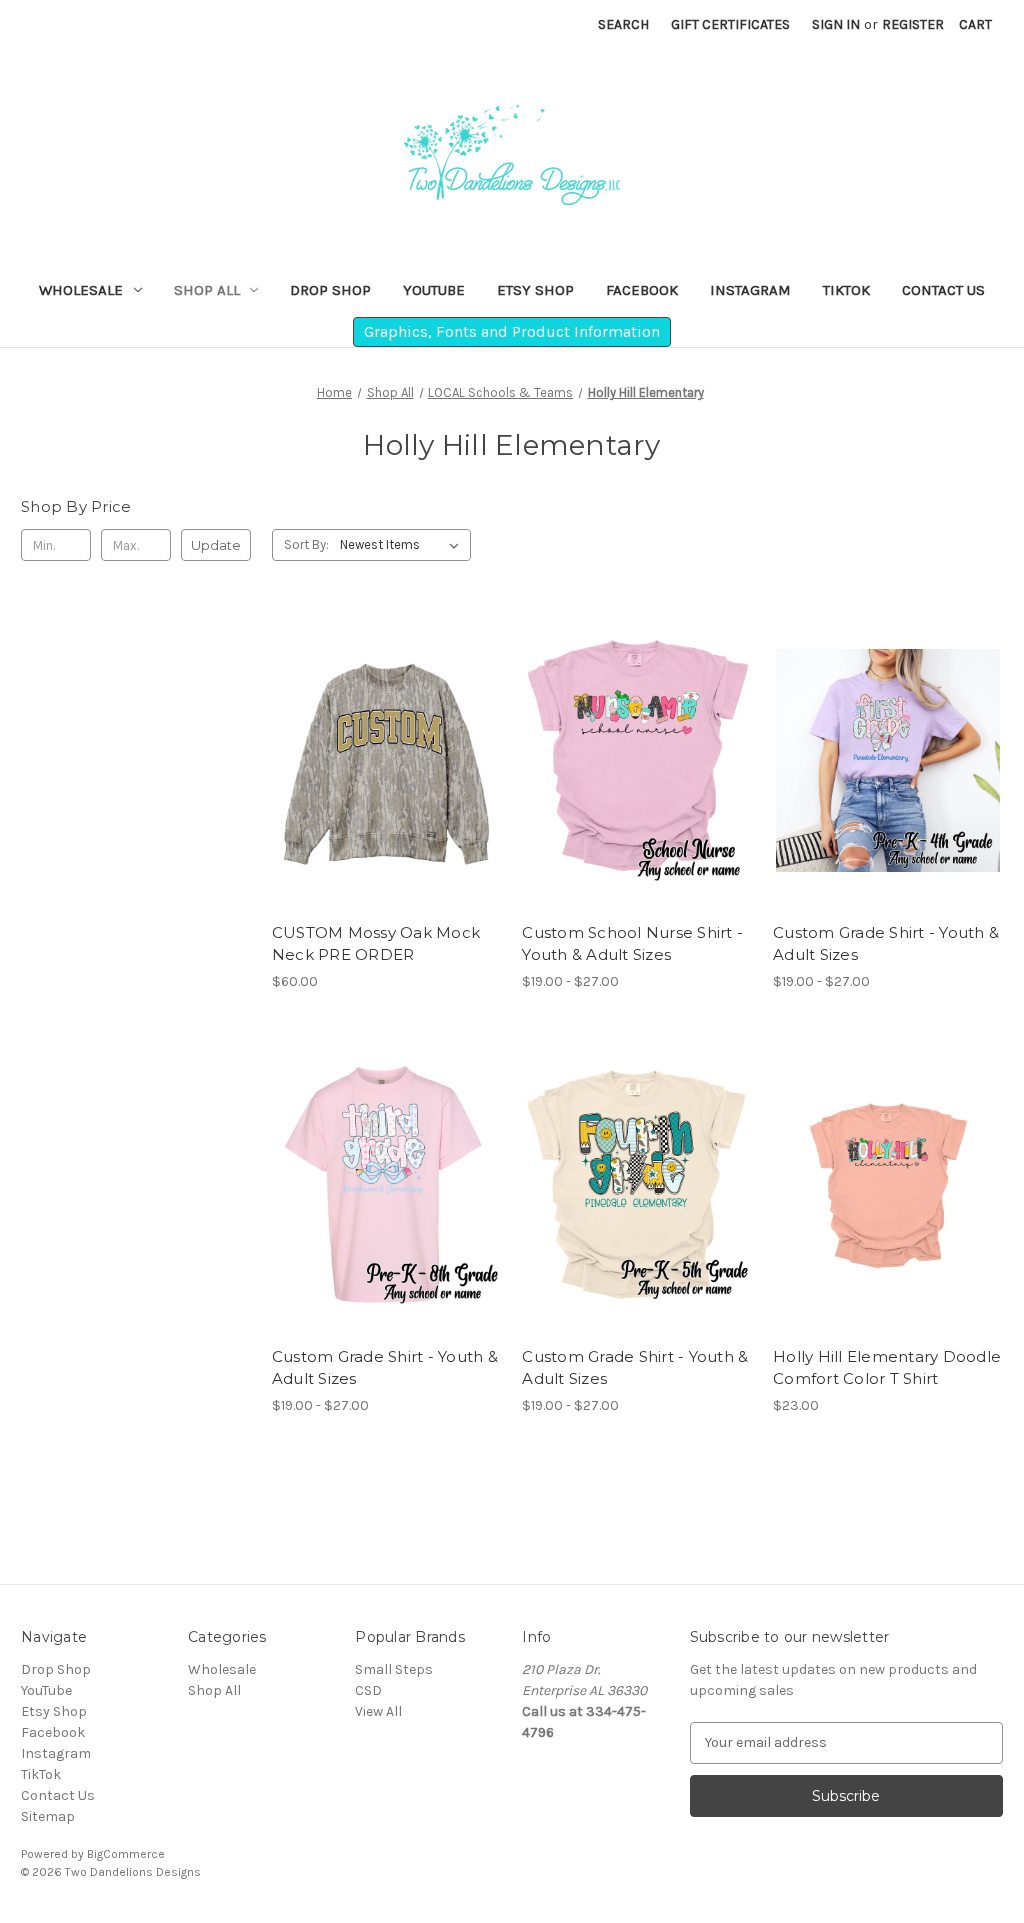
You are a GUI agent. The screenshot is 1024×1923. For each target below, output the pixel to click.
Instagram (750, 290)
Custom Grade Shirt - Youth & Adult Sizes (886, 944)
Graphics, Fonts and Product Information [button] (512, 331)
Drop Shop (330, 290)
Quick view (372, 725)
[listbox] (403, 545)
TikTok (846, 290)
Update (216, 545)
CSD (368, 1690)
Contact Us (943, 290)
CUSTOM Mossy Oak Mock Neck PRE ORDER (376, 944)
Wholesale (81, 290)
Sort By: (306, 544)
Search (623, 24)
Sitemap (48, 1816)
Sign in (836, 24)
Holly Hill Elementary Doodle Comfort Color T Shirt (887, 1368)
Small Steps (394, 1669)
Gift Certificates (730, 24)
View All (378, 1711)
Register (913, 24)
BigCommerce (126, 1854)
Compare (380, 761)
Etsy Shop (535, 290)
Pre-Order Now (386, 796)
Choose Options (637, 796)
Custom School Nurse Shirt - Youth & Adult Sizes (632, 944)
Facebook (642, 290)
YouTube (434, 290)
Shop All (207, 290)
